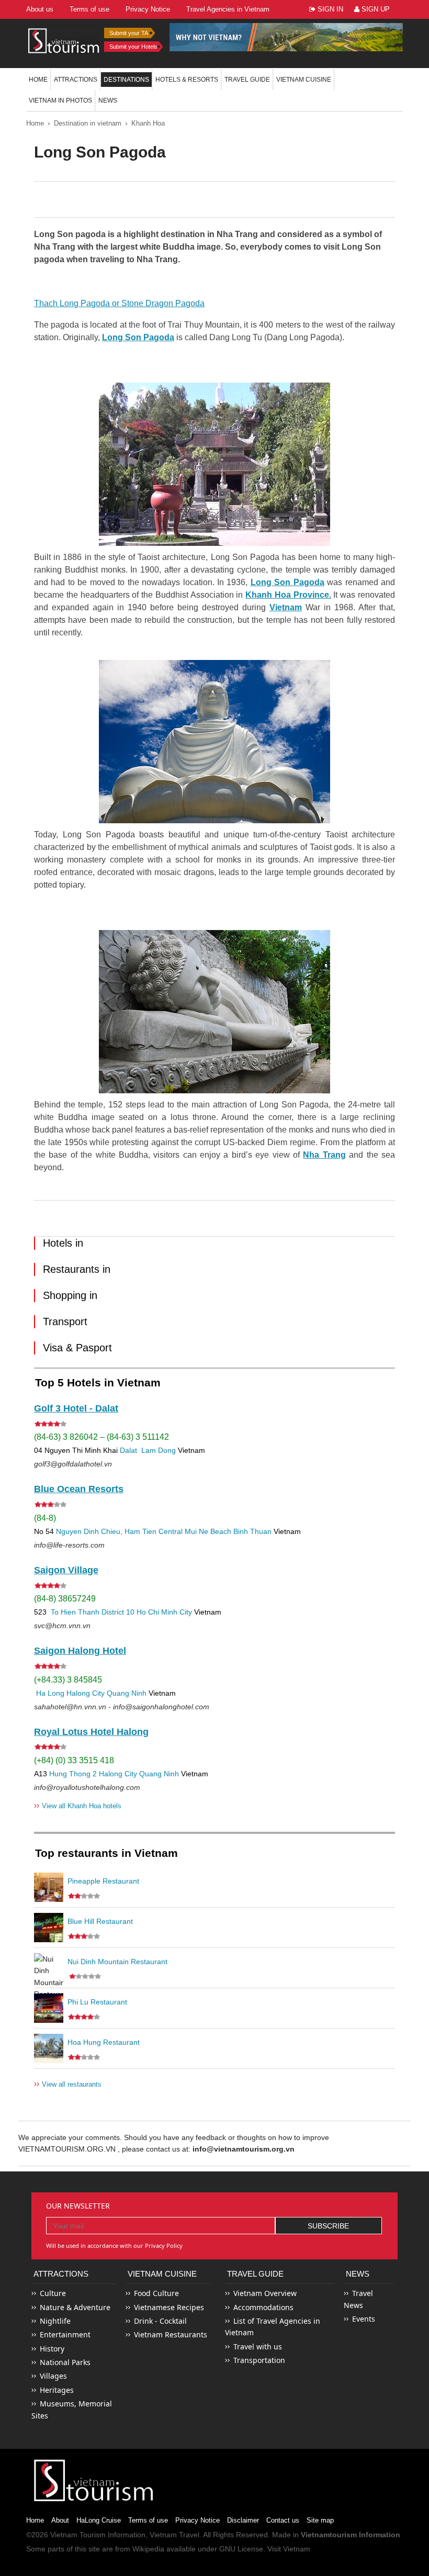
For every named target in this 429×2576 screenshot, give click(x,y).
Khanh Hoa (148, 123)
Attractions (76, 80)
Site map (320, 2520)
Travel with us (258, 2347)
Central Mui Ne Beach (195, 1531)
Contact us (283, 2520)
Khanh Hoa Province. (288, 595)
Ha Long (50, 1693)
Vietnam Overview (265, 2293)
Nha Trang (324, 1155)
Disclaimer (243, 2520)
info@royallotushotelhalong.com (87, 1787)
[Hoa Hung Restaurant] (49, 2048)
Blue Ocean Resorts (79, 1489)
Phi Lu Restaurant (97, 2002)
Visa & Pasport (77, 1348)
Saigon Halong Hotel (80, 1651)
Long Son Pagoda (138, 337)
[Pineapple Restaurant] (49, 1887)
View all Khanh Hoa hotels (78, 1805)
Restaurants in (77, 1269)
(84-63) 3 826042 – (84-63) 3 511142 (101, 1437)
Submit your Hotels (133, 47)
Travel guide (247, 80)
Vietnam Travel (174, 2535)
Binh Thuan (252, 1531)
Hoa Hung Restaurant (104, 2042)
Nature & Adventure (75, 2307)
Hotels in (63, 1243)
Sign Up (375, 9)
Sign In (329, 9)
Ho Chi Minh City (164, 1612)
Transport (65, 1321)
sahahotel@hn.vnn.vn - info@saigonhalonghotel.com (122, 1707)
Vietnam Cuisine (304, 80)
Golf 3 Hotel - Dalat (76, 1408)
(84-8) (45, 1518)
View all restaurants (68, 2084)
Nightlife (55, 2321)
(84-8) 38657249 (65, 1599)
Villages (53, 2376)
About (60, 2520)
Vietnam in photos (60, 100)
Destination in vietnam (88, 123)
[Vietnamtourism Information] (64, 40)
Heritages (57, 2390)
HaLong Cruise (99, 2520)
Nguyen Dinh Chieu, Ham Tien (106, 1531)
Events (364, 2319)
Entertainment (65, 2334)
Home (38, 80)
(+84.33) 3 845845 (68, 1680)
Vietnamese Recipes (169, 2307)
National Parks (65, 2362)
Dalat (128, 1450)
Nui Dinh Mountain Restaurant (117, 1962)
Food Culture (156, 2293)
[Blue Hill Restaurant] (49, 1928)
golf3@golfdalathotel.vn (73, 1464)
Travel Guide (255, 2274)
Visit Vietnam (289, 2549)
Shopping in (70, 1295)
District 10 (118, 1612)
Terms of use (148, 2520)
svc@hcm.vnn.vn (62, 1626)
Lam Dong (159, 1450)
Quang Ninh (127, 1693)
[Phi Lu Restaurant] (49, 2008)
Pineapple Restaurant (103, 1881)
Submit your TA (129, 33)
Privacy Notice (197, 2520)
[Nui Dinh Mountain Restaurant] (49, 1968)
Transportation (259, 2360)
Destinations (126, 80)
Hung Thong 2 (73, 1774)
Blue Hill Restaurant (100, 1921)
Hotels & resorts (187, 80)
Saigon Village (66, 1570)
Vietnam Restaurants (171, 2334)
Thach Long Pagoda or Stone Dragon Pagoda (119, 303)
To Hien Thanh (74, 1612)
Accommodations (263, 2307)
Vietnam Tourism (78, 2535)
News (108, 100)
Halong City (86, 1693)
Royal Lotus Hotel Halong (91, 1732)
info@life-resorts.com (69, 1545)
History (52, 2349)
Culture (53, 2293)
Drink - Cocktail (160, 2321)
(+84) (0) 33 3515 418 (74, 1760)
